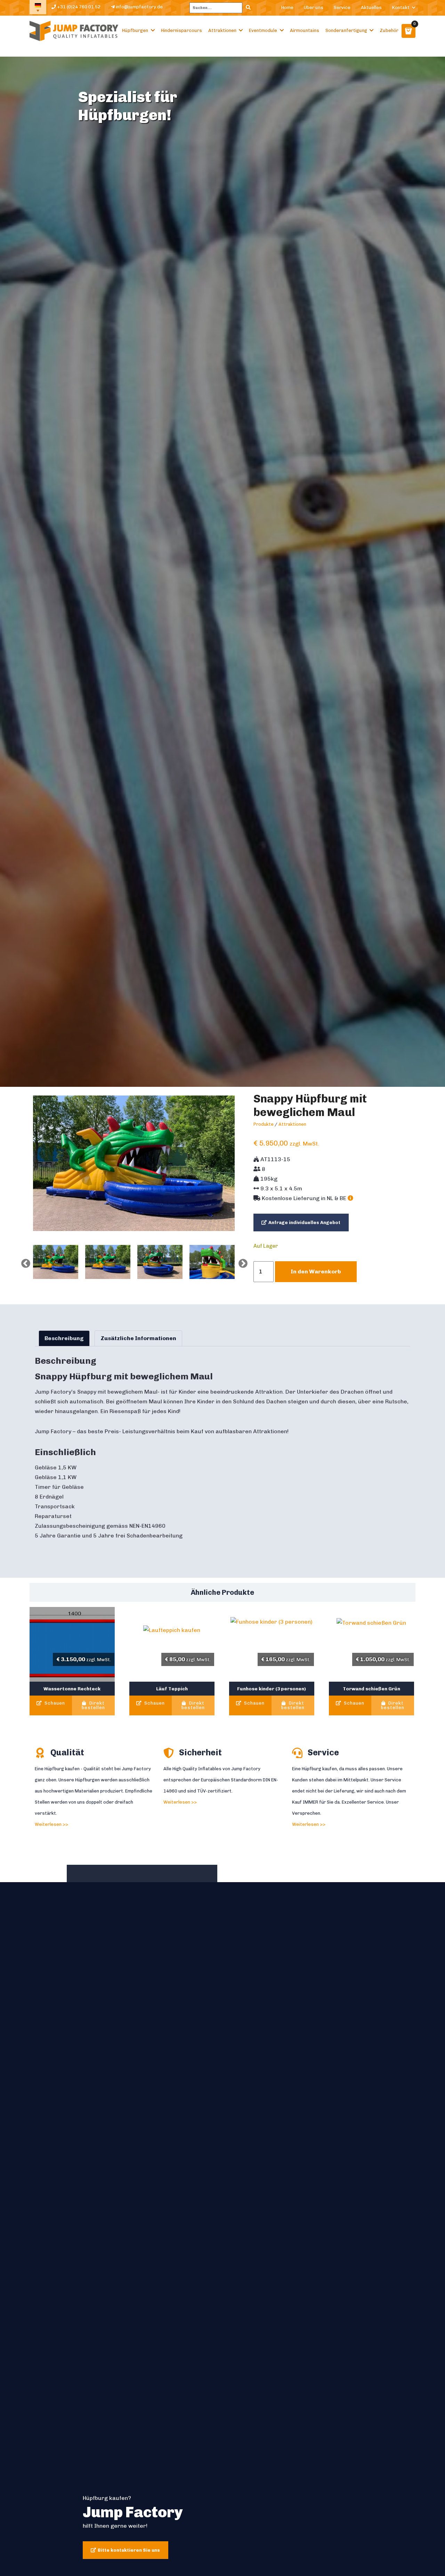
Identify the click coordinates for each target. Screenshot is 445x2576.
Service (342, 7)
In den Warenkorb (316, 1271)
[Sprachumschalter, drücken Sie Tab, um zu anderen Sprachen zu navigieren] (38, 7)
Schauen (54, 1703)
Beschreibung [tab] (64, 1338)
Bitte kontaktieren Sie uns (129, 2550)
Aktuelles (371, 7)
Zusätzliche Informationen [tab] (138, 1338)
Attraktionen (222, 30)
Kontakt (401, 7)
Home (287, 7)
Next (241, 1262)
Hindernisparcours (181, 30)
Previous (24, 1262)
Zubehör (389, 30)
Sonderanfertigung (346, 30)
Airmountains (305, 30)
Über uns (314, 7)
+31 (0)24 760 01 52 (78, 7)
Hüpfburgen (135, 30)
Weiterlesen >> (51, 1824)
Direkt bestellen (93, 1705)
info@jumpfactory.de (139, 7)
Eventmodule (263, 30)
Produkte (264, 1124)
